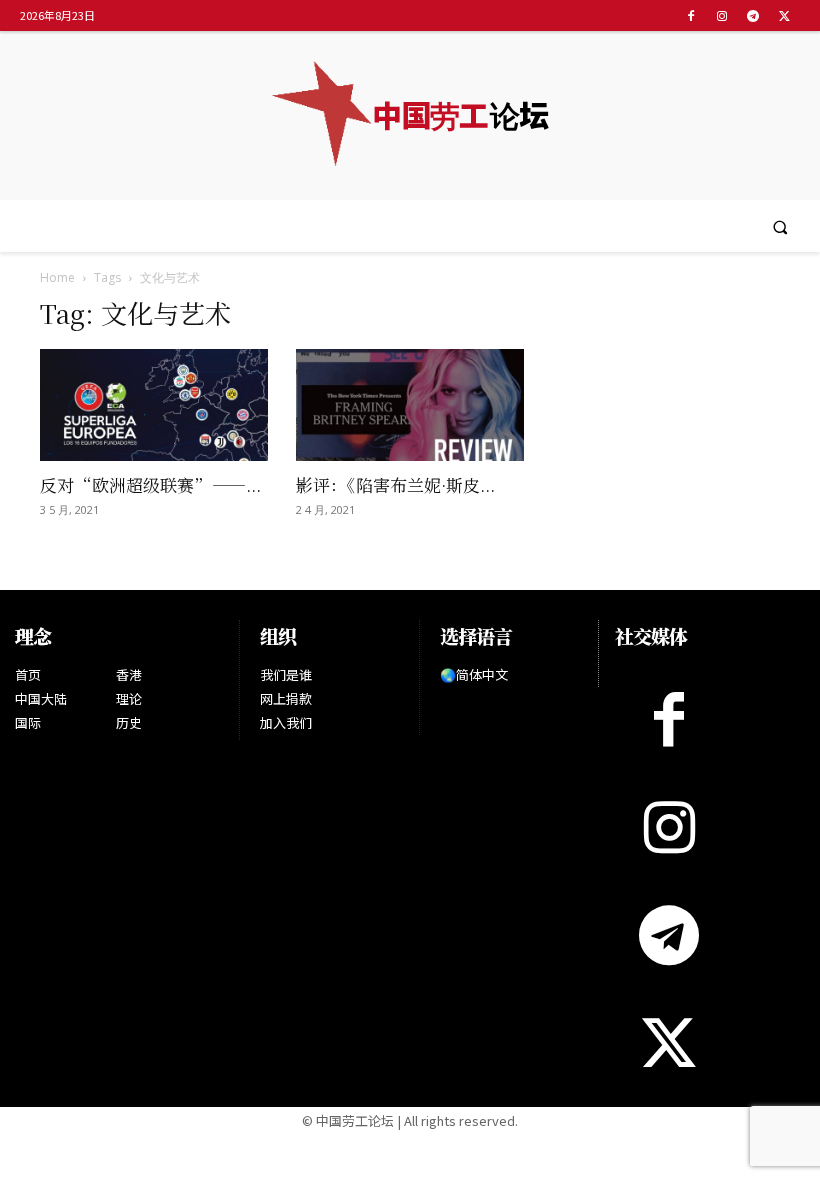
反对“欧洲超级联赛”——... (150, 484)
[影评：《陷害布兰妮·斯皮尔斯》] (410, 405)
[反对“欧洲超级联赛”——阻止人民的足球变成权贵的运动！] (154, 405)
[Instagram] (721, 15)
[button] (780, 226)
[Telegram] (753, 15)
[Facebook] (690, 15)
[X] (784, 15)
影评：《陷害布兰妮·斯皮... (395, 484)
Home (57, 277)
